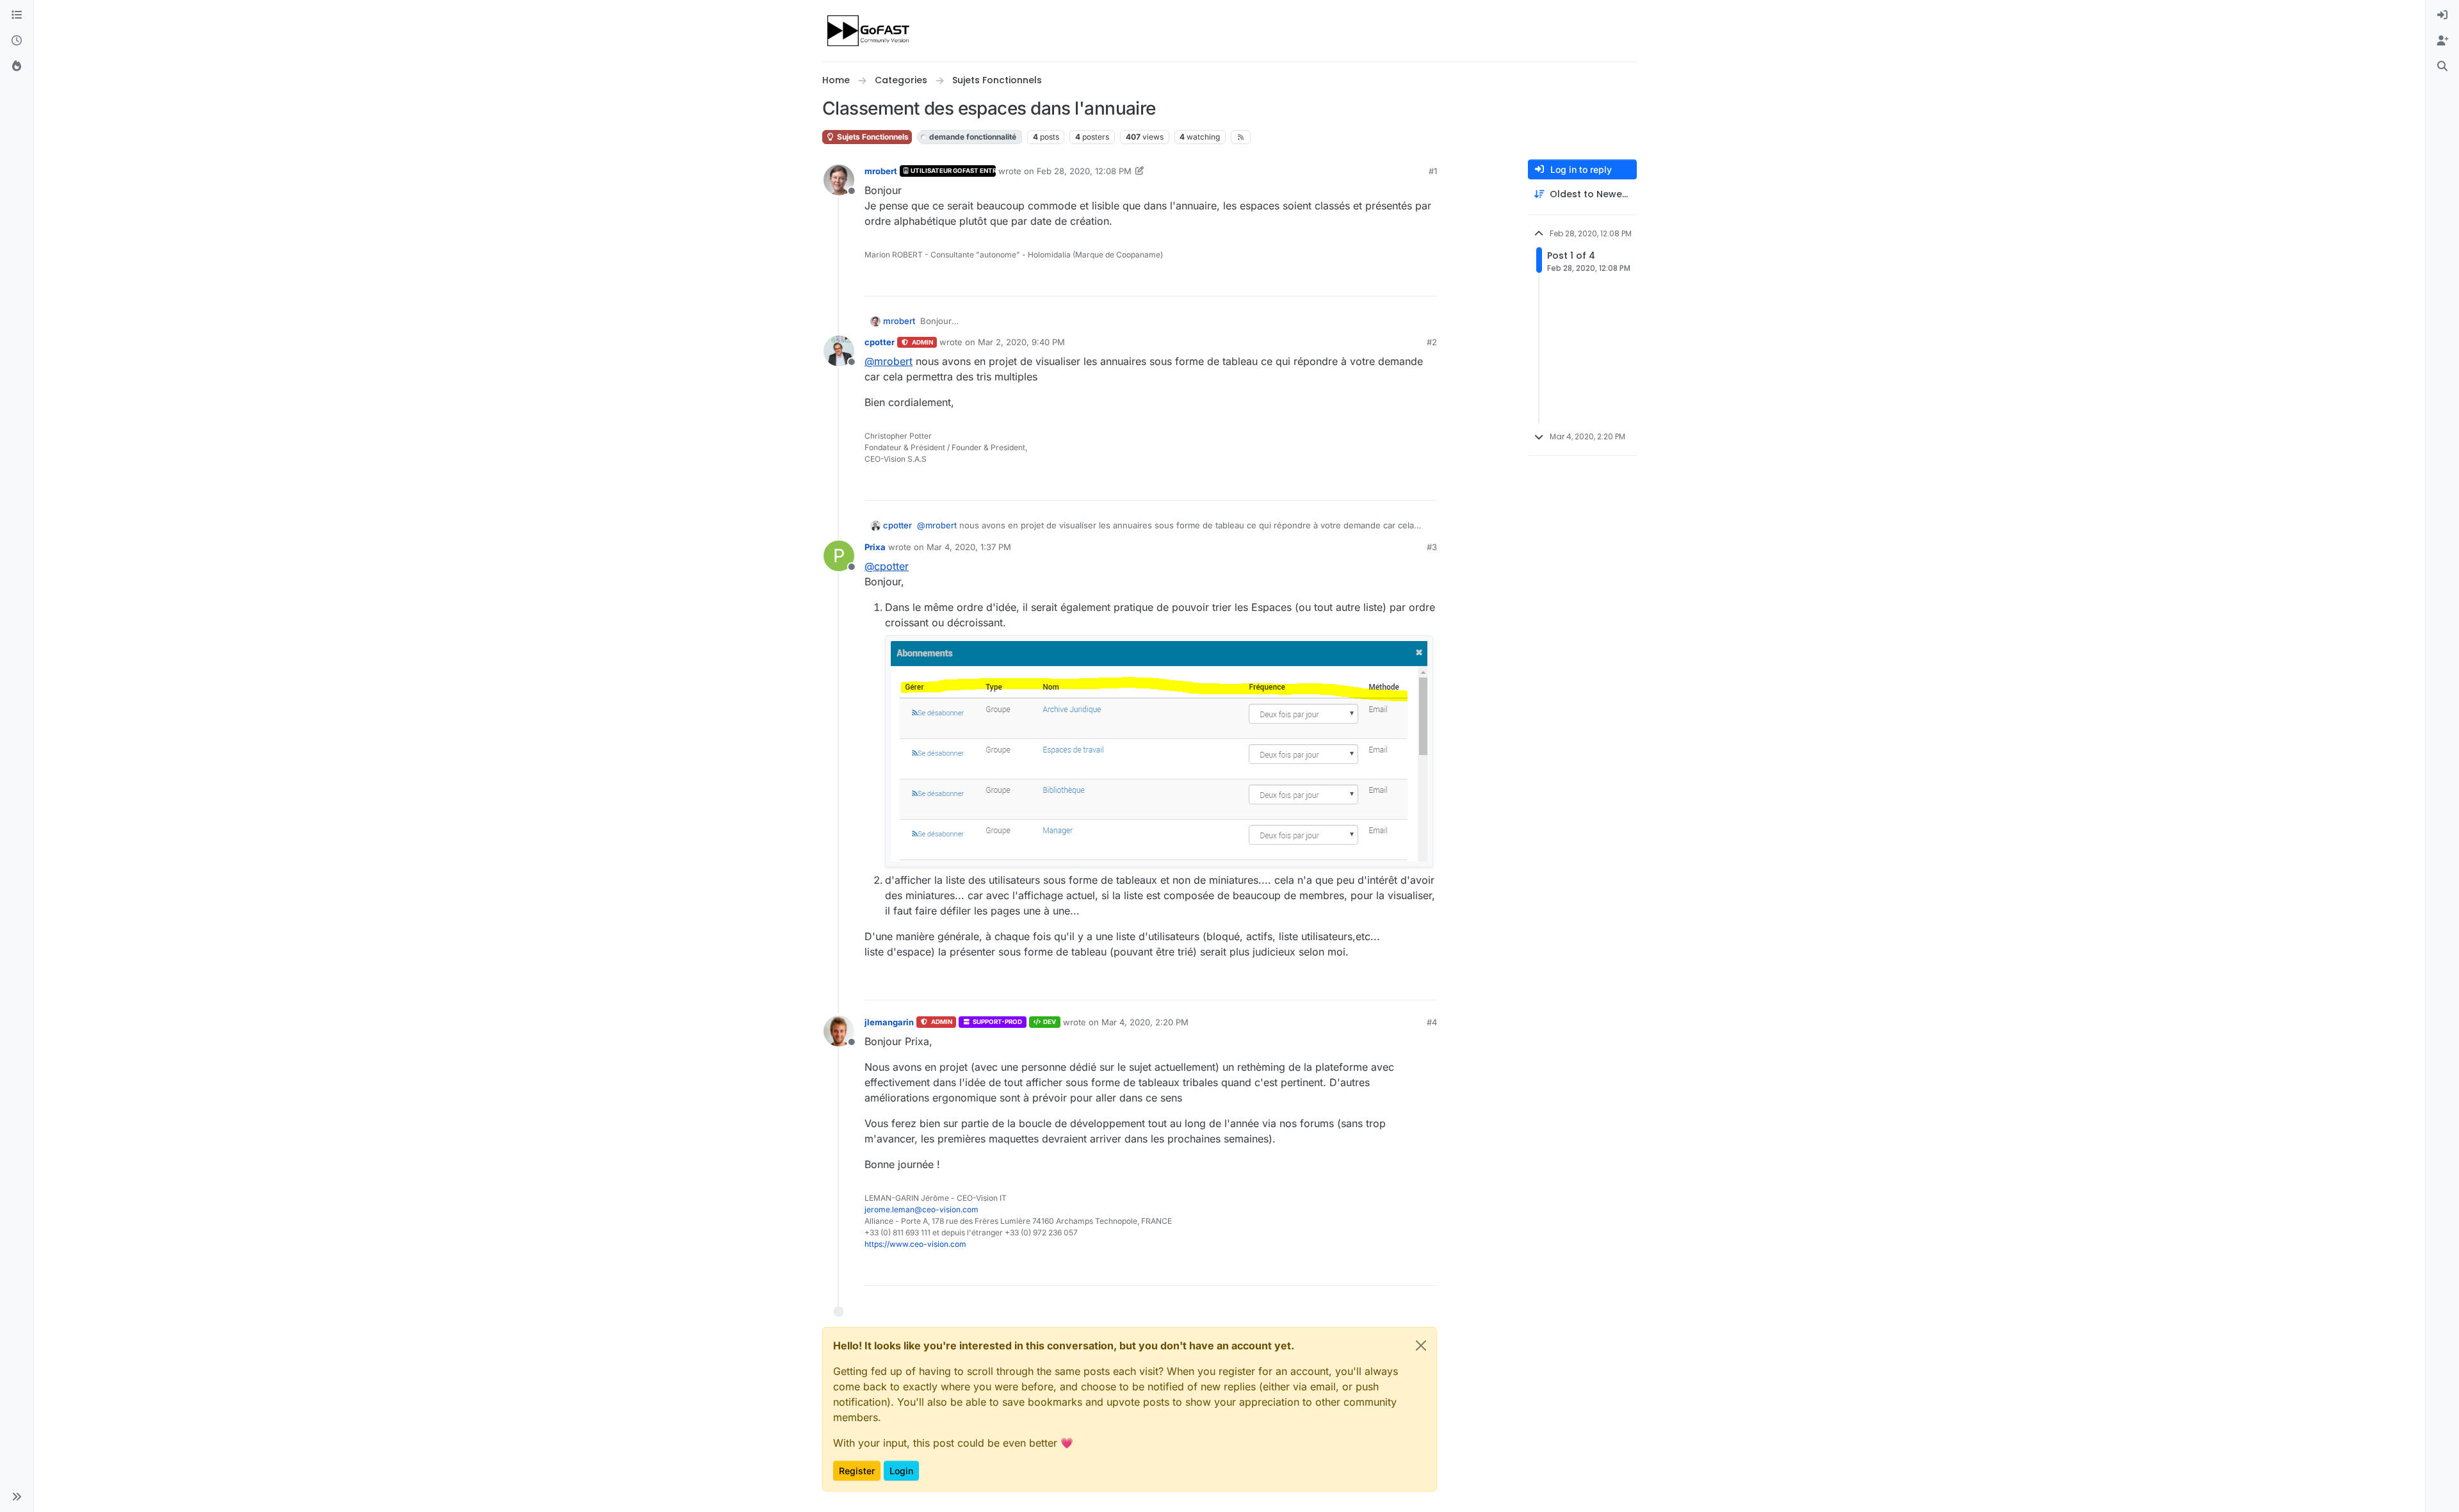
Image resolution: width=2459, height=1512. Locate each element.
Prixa (875, 547)
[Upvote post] (1381, 281)
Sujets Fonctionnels (872, 137)
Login (901, 1471)
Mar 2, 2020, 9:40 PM (1021, 342)
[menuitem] (2442, 15)
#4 (1432, 1022)
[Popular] (17, 67)
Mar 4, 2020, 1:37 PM (969, 547)
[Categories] (17, 15)
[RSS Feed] (1241, 137)
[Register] (2442, 41)
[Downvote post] (1426, 281)
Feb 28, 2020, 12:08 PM (1084, 171)
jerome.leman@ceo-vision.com (921, 1209)
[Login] (2442, 15)
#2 (1432, 342)
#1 (1433, 171)
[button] (17, 1497)
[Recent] (17, 41)
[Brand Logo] (869, 31)
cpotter (880, 342)
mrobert (881, 171)
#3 (1432, 547)
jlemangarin (889, 1022)
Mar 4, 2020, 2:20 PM (1145, 1022)
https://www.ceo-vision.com (915, 1244)
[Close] (1421, 1345)
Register (857, 1471)
